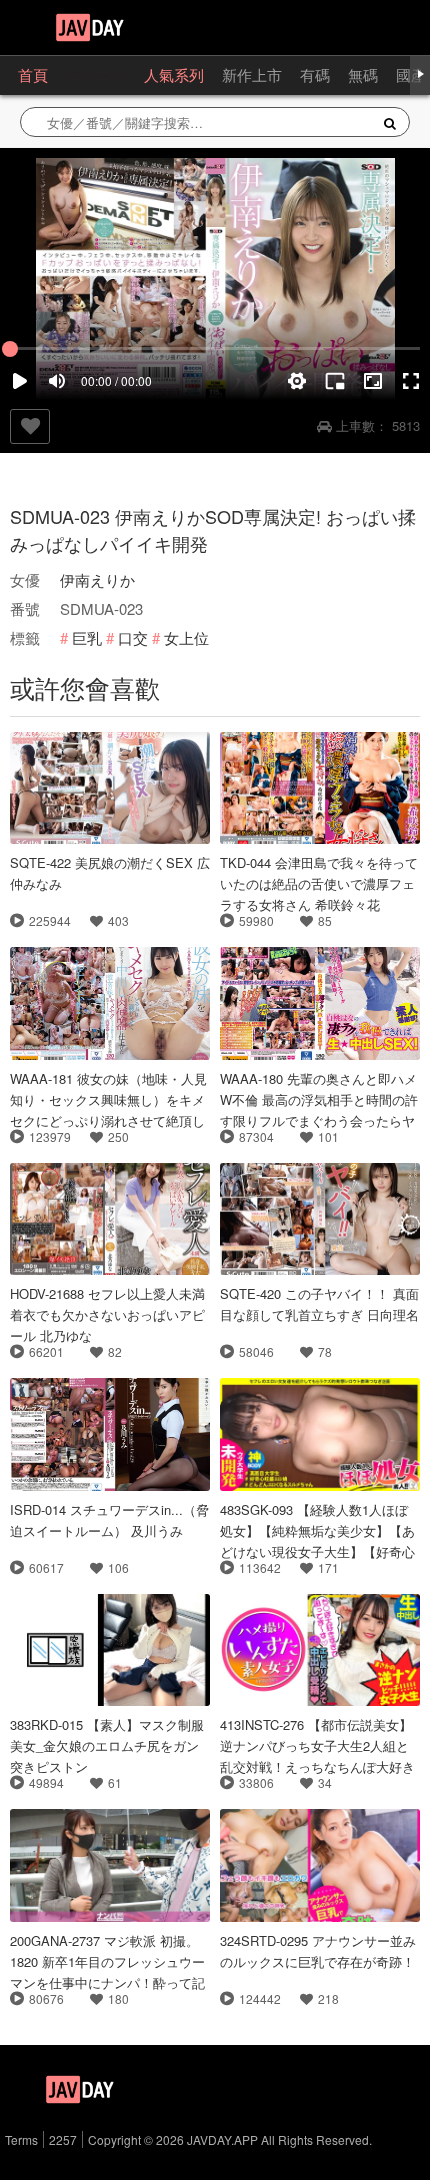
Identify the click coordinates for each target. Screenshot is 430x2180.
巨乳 (87, 637)
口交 (133, 637)
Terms (21, 2139)
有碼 (315, 74)
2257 (63, 2139)
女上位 (186, 637)
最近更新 (96, 74)
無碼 (363, 74)
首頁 (33, 74)
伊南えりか (97, 579)
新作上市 (252, 74)
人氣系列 (174, 74)
